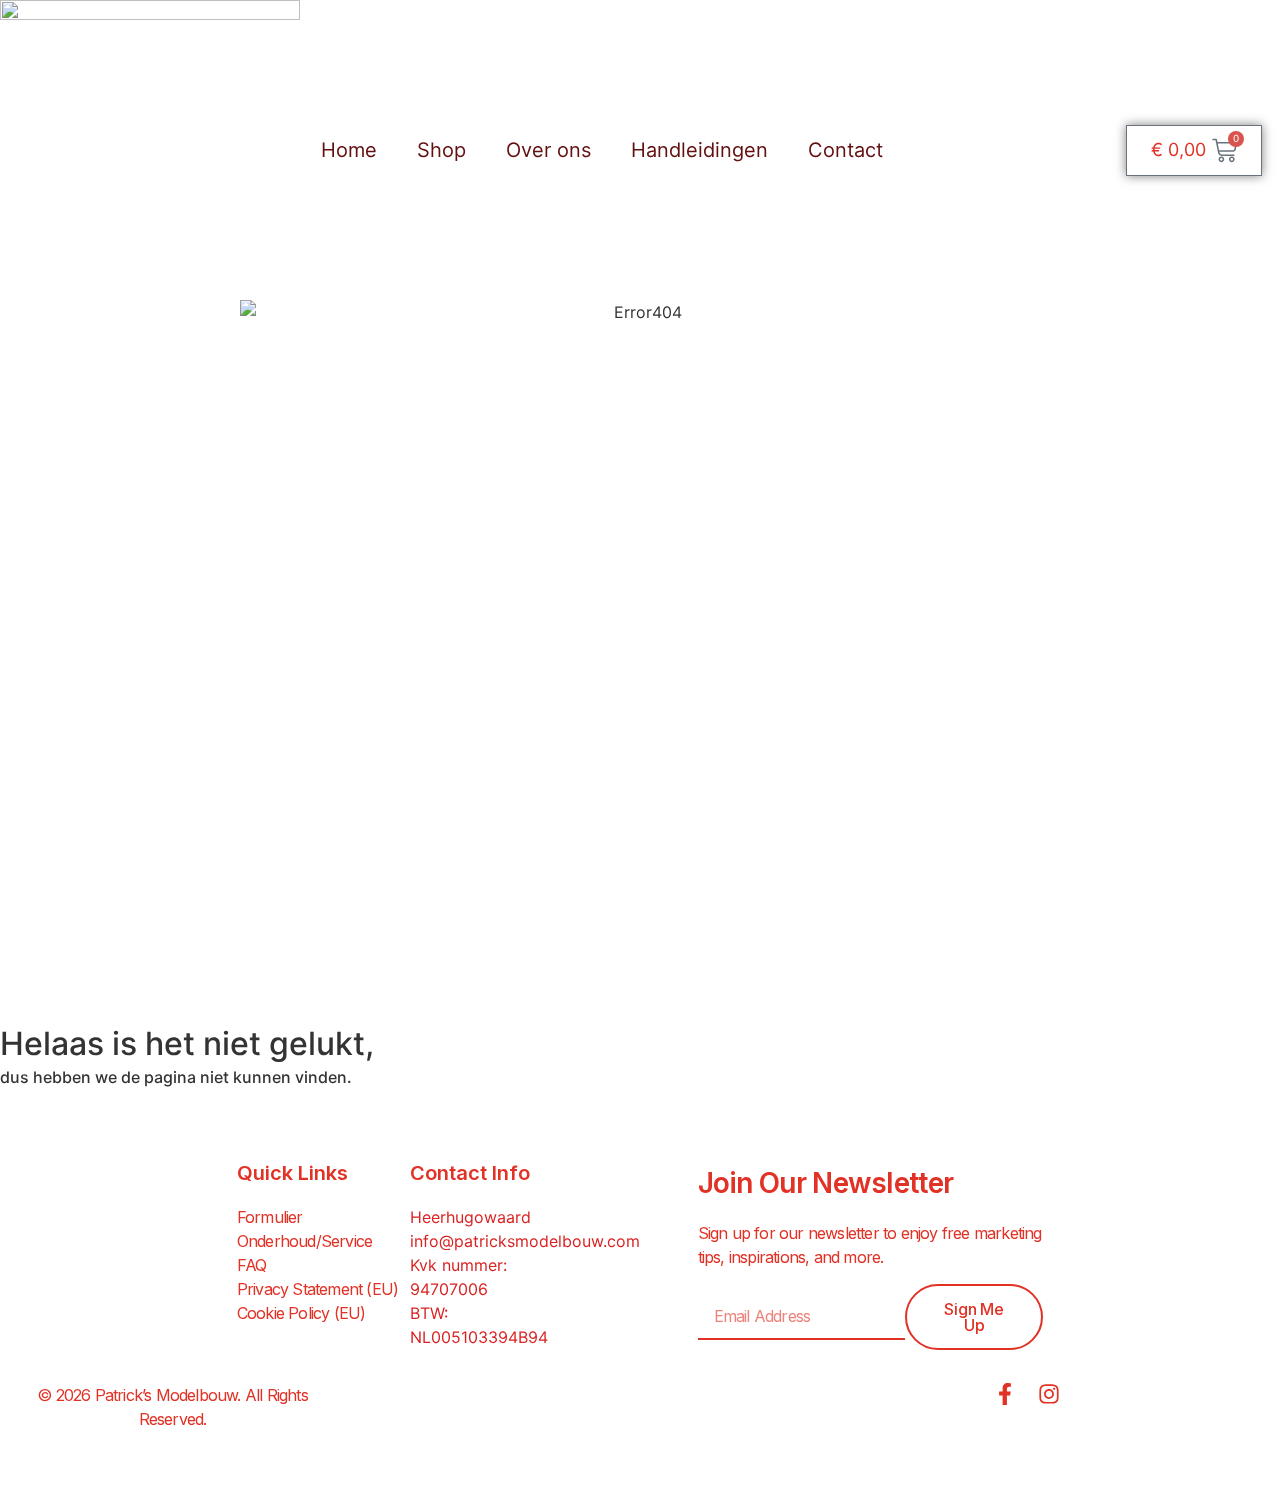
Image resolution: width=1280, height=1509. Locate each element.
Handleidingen (699, 150)
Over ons (548, 150)
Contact (845, 150)
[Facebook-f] (1005, 1394)
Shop (441, 150)
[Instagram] (1049, 1394)
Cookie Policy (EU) (301, 1313)
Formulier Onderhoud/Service (304, 1229)
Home (349, 150)
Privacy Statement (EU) (317, 1289)
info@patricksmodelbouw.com (525, 1241)
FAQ (252, 1265)
